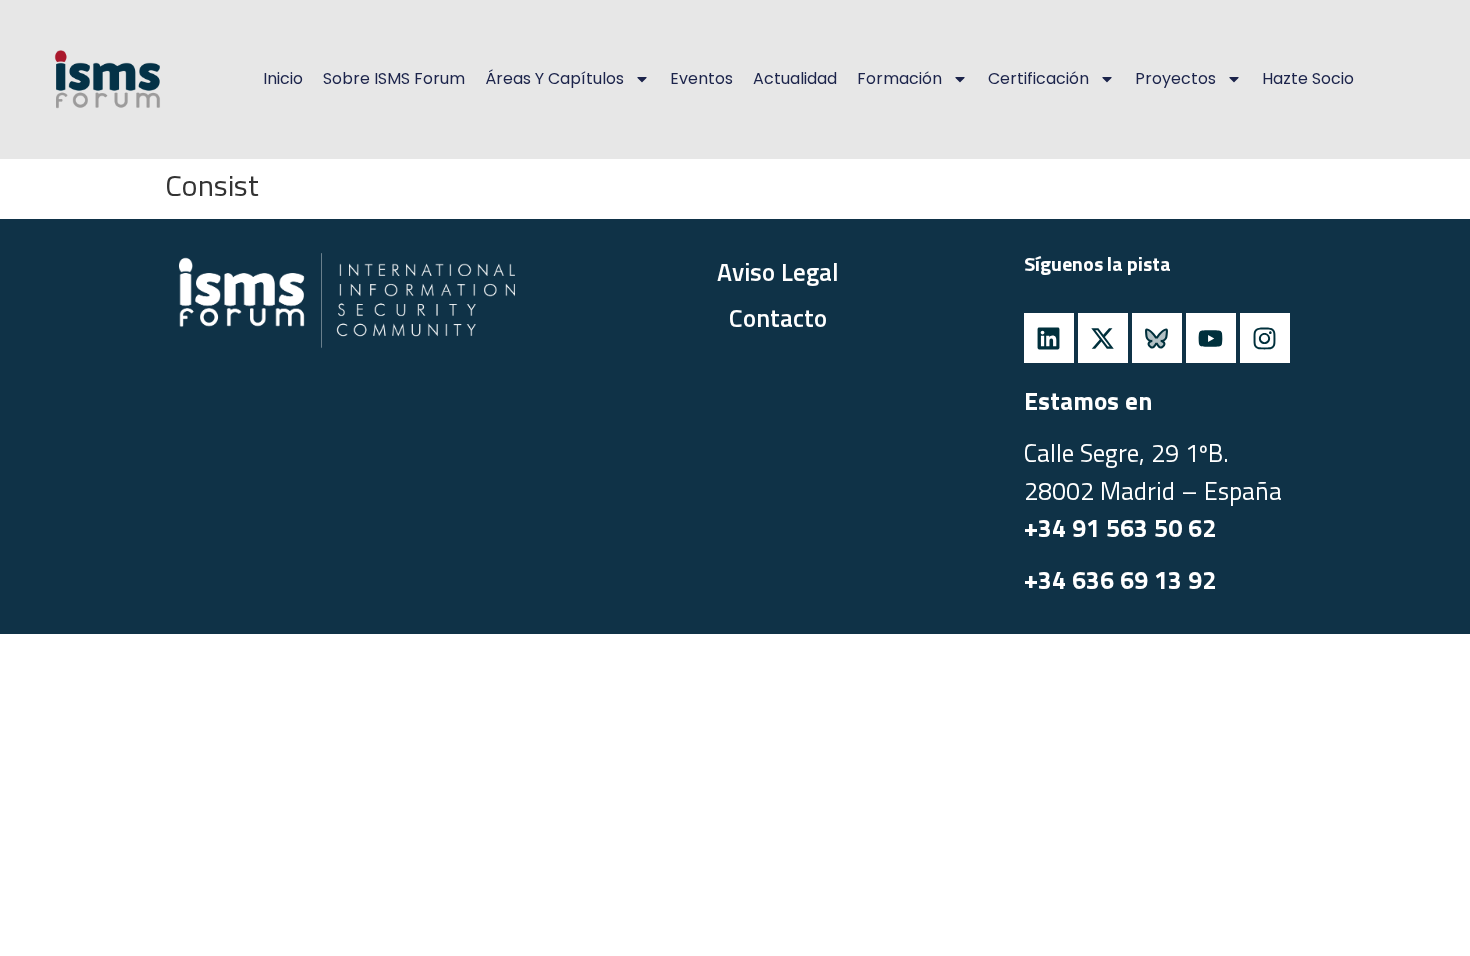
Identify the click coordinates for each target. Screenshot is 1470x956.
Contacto (778, 318)
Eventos (701, 78)
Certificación (1038, 78)
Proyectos (1175, 78)
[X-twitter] (1103, 338)
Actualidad (795, 78)
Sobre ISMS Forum (394, 78)
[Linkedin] (1049, 338)
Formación (899, 78)
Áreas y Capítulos (554, 78)
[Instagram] (1265, 338)
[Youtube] (1211, 338)
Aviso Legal (778, 272)
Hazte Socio (1308, 78)
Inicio (283, 78)
